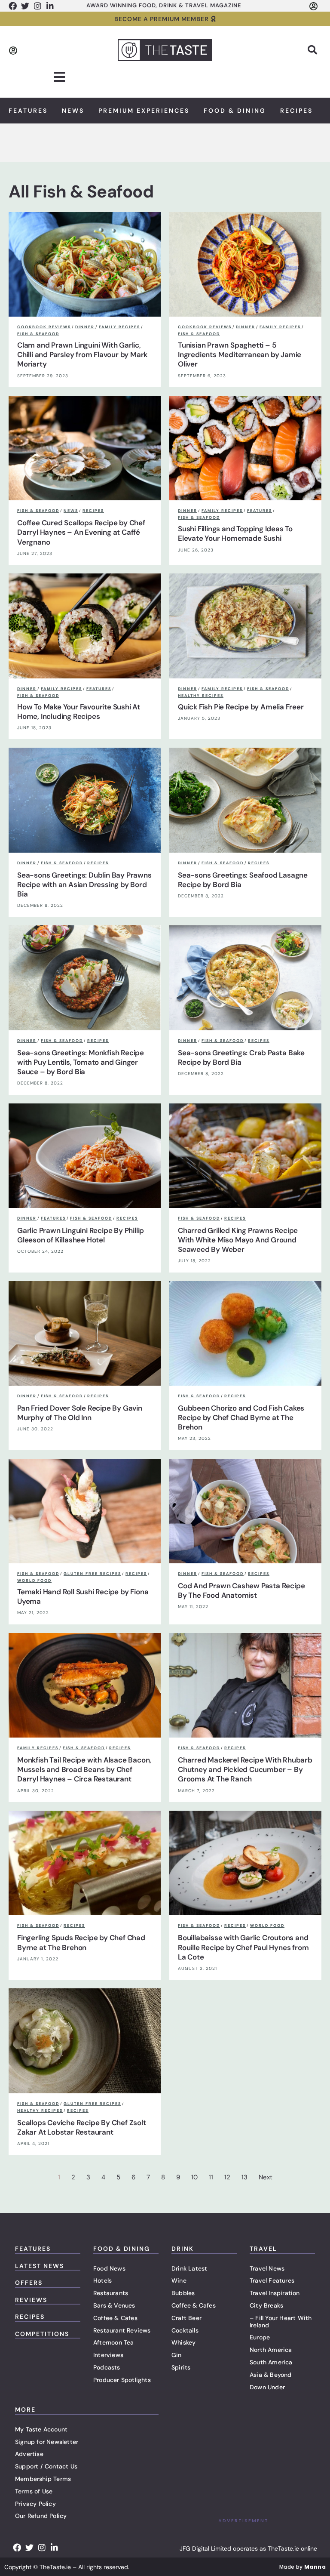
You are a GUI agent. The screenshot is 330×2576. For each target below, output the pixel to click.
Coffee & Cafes (115, 2318)
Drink (183, 2249)
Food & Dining (235, 111)
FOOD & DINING (122, 2249)
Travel (263, 2249)
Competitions (42, 2334)
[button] (312, 50)
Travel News (267, 2268)
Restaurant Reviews (122, 2330)
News (73, 111)
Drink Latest (189, 2268)
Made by (302, 2567)
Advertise (29, 2454)
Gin (177, 2355)
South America (271, 2362)
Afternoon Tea (114, 2342)
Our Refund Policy (41, 2516)
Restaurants (111, 2293)
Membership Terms (43, 2479)
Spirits (181, 2367)
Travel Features (272, 2280)
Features (28, 111)
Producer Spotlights (122, 2380)
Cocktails (185, 2330)
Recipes (296, 111)
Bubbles (183, 2293)
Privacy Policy (35, 2504)
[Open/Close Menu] (60, 77)
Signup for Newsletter (47, 2442)
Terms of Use (34, 2491)
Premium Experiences (144, 111)
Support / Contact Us (46, 2466)
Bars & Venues (114, 2305)
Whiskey (183, 2342)
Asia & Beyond (271, 2375)
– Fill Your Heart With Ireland (281, 2322)
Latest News (40, 2266)
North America (271, 2350)
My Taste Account (41, 2429)
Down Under (267, 2387)
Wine (179, 2280)
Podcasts (107, 2367)
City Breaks (266, 2305)
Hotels (102, 2280)
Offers (29, 2283)
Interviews (108, 2355)
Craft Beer (186, 2318)
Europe (260, 2337)
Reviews (31, 2300)
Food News (109, 2268)
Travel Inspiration (275, 2293)
